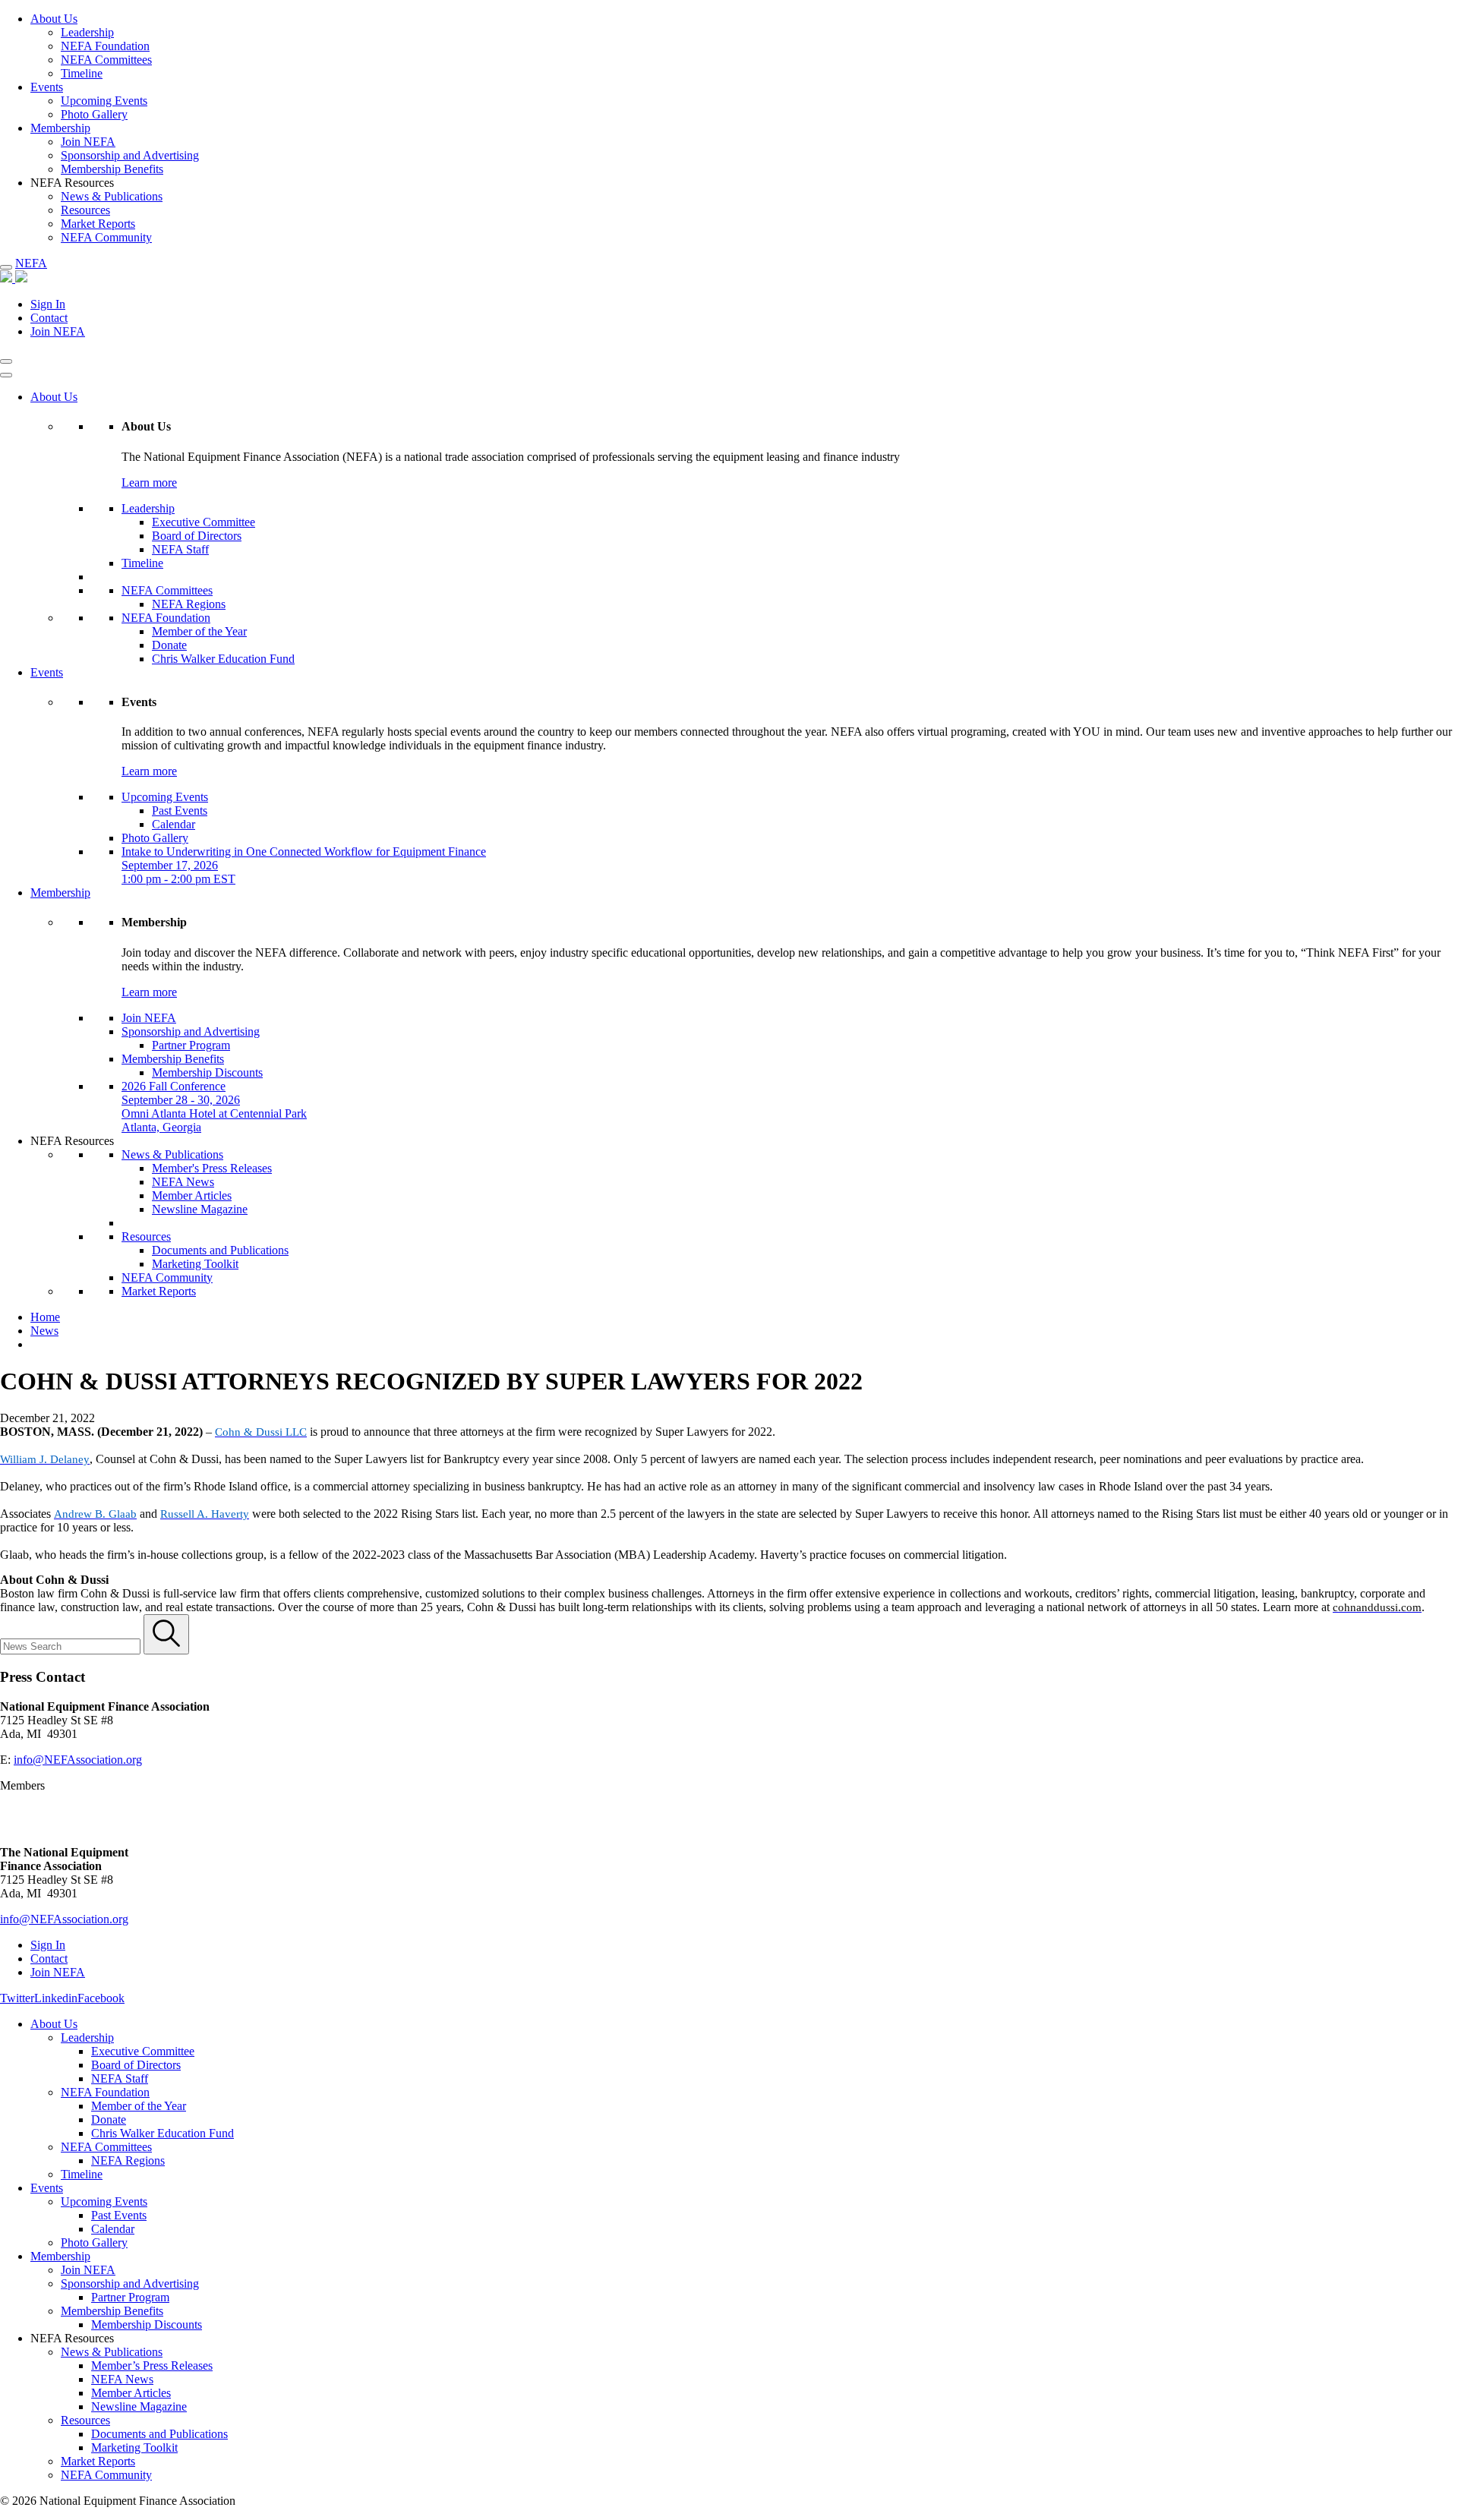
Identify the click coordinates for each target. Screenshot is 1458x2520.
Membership (60, 128)
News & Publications (112, 196)
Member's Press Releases (212, 1168)
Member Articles (192, 1195)
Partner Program (191, 1045)
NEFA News (183, 1182)
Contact (49, 318)
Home (45, 1317)
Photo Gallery (94, 114)
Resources (85, 210)
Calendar (174, 824)
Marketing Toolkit (195, 1264)
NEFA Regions (189, 604)
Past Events (180, 811)
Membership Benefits (112, 169)
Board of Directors (197, 536)
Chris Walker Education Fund (223, 659)
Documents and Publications (220, 1250)
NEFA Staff (180, 549)
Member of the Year (199, 631)
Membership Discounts (207, 1072)
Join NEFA (88, 142)
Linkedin (56, 1998)
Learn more (149, 483)
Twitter (17, 1998)
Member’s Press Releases (152, 2365)
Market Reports (98, 224)
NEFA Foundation (105, 46)
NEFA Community (106, 237)
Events (47, 87)
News (44, 1331)
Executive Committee (204, 522)
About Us (54, 19)
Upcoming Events (104, 101)
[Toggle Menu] (6, 375)
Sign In (48, 304)
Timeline (82, 73)
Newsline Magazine (200, 1209)
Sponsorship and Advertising (130, 155)
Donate (169, 645)
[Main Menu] (6, 267)
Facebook (101, 1998)
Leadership (87, 32)
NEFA (31, 263)
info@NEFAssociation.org (78, 1760)
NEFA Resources (72, 1141)
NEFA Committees (106, 60)
